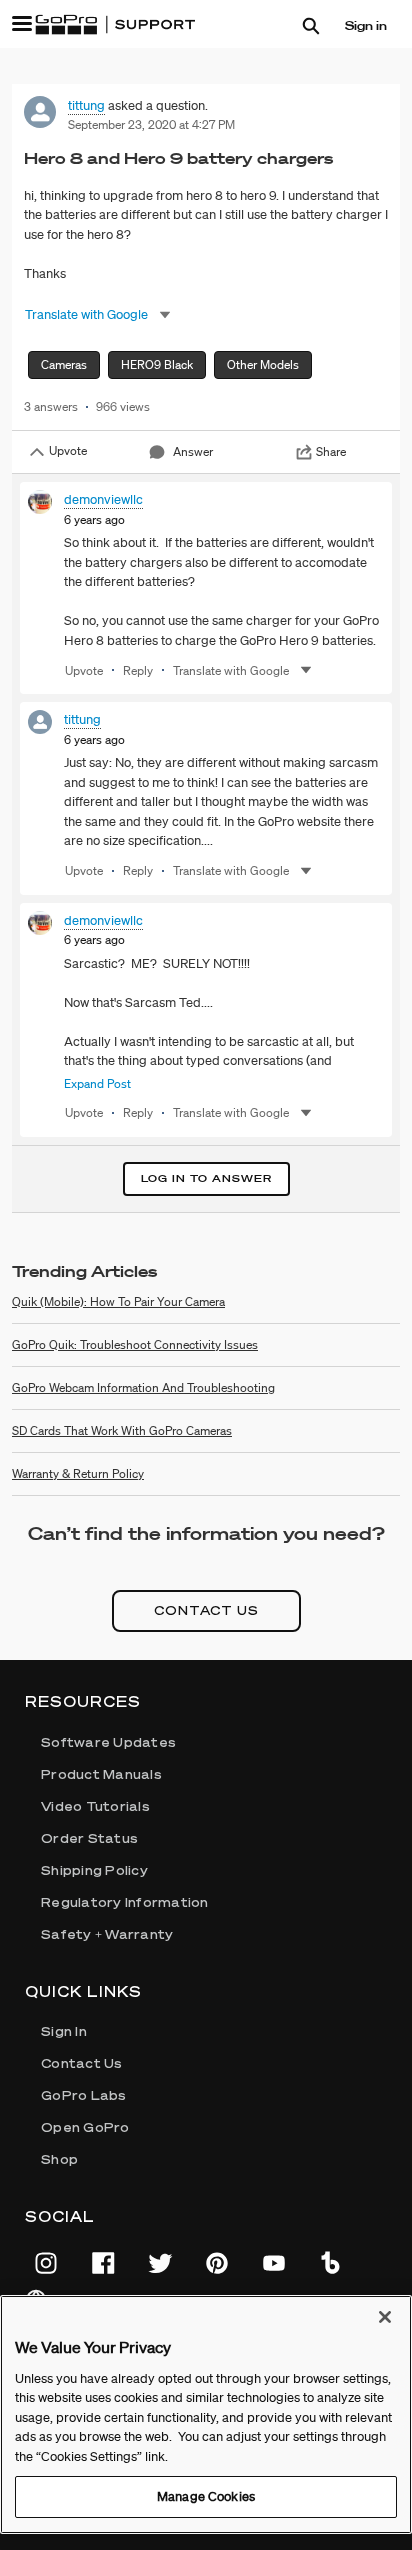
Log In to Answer (206, 1178)
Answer (193, 451)
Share (331, 451)
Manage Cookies (206, 2496)
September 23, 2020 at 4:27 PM (151, 124)
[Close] (385, 2317)
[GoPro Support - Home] (115, 25)
